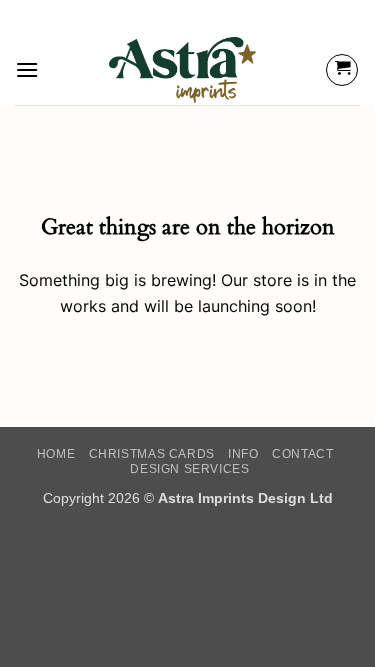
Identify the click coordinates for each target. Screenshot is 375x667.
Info (243, 454)
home (56, 454)
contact (302, 454)
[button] (27, 69)
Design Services (189, 469)
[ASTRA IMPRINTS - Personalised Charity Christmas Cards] (182, 70)
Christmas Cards (152, 454)
